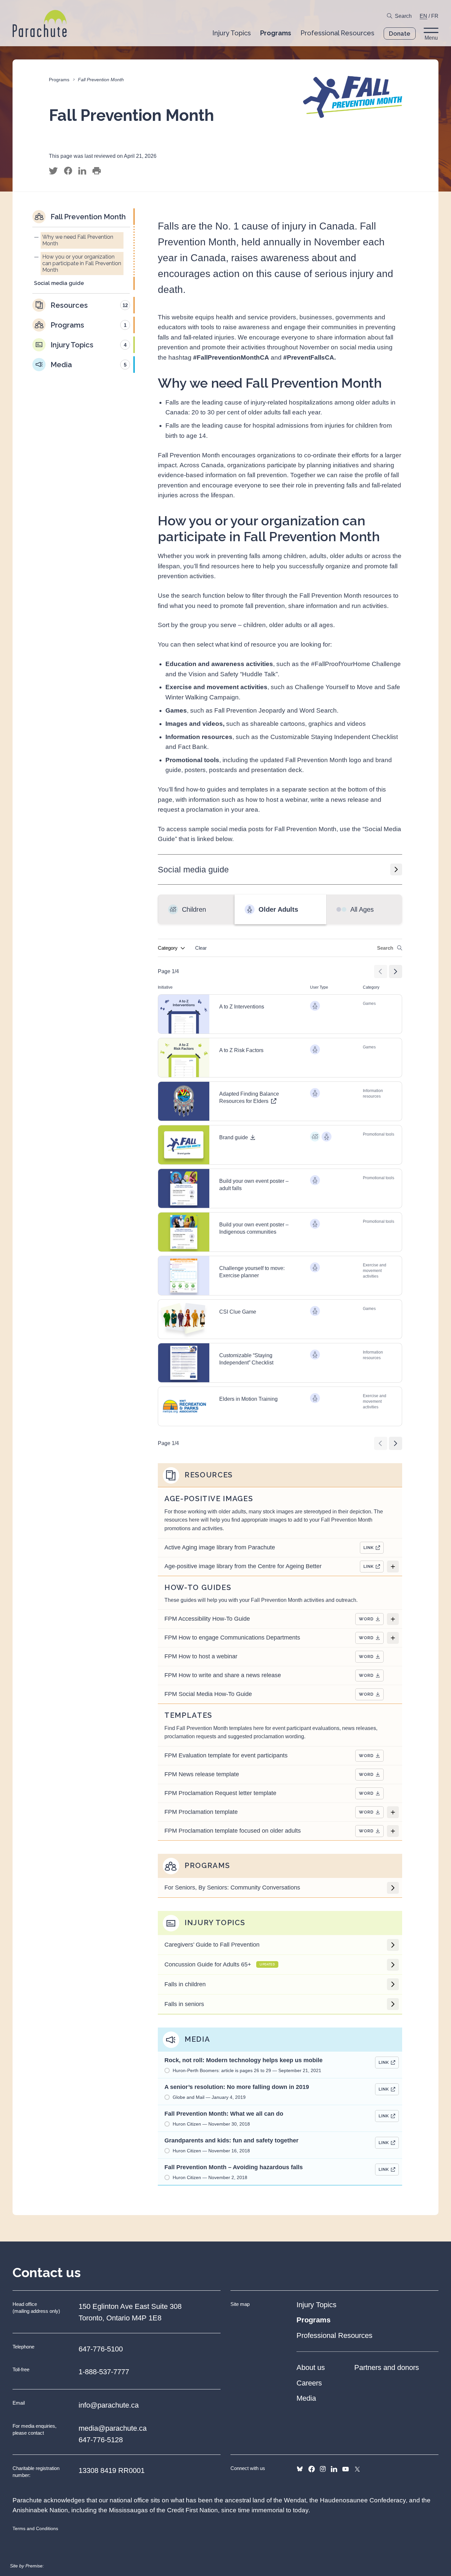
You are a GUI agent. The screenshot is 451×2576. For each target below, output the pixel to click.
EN (423, 16)
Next (396, 971)
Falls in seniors (184, 2004)
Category (168, 948)
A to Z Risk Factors (241, 1050)
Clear (201, 948)
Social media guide (193, 869)
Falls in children (185, 1984)
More (393, 1567)
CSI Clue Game (238, 1312)
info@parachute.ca (109, 2405)
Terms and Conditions (35, 2528)
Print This (97, 171)
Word (366, 1619)
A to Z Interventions (242, 1007)
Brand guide (234, 1137)
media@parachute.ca (113, 2428)
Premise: (35, 2566)
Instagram (323, 2469)
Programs (59, 80)
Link (369, 1548)
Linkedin (334, 2469)
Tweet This (53, 171)
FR (435, 16)
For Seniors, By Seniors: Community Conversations (232, 1888)
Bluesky (300, 2469)
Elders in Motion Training (248, 1399)
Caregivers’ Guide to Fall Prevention (212, 1945)
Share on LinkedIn (82, 171)
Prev (381, 971)
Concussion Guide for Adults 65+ (220, 1964)
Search (403, 16)
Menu (431, 38)
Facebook (312, 2469)
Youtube (346, 2469)
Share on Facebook (68, 171)
